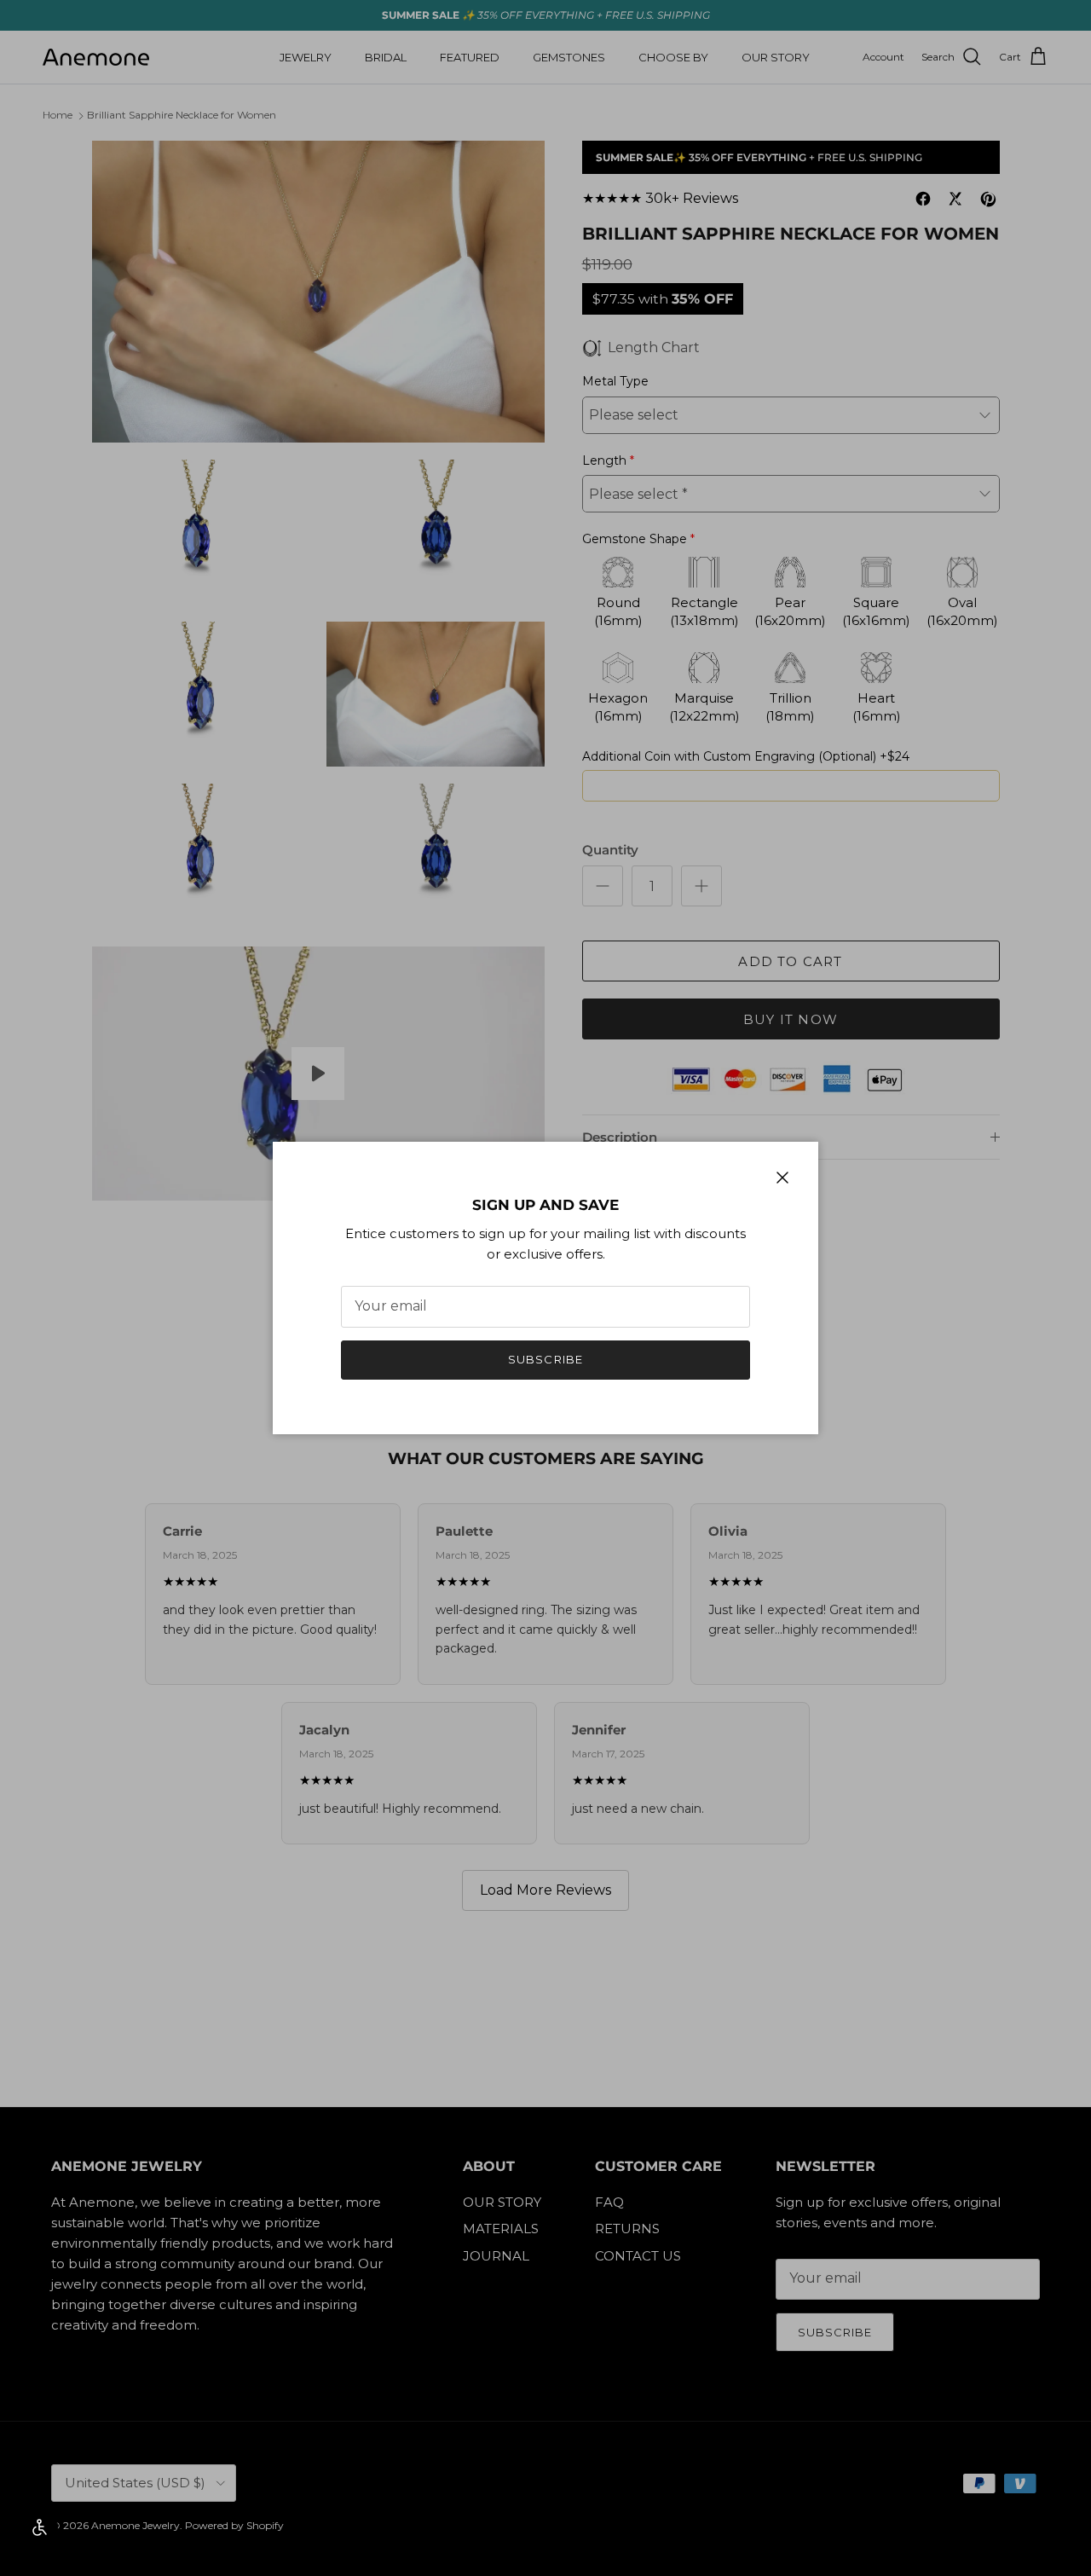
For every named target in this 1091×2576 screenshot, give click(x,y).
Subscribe (545, 1359)
